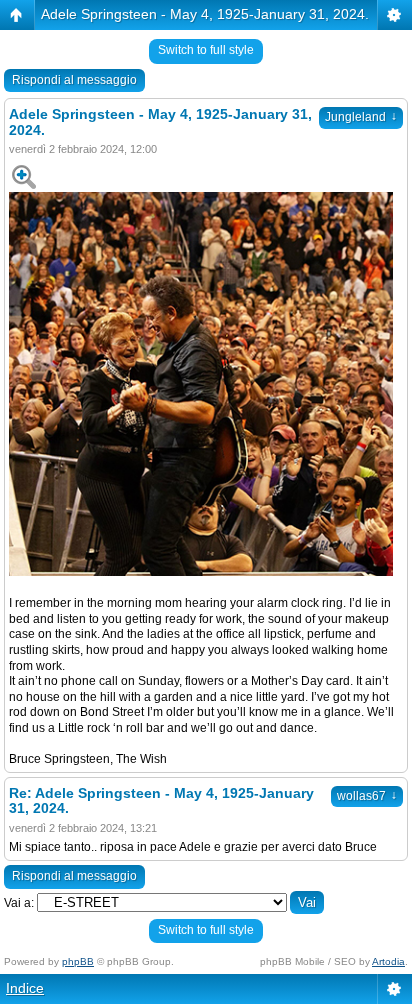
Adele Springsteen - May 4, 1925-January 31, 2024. (205, 14)
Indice (25, 988)
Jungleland (361, 117)
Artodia (388, 961)
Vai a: (19, 903)
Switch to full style (206, 50)
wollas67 (367, 796)
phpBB (78, 961)
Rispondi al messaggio (74, 80)
